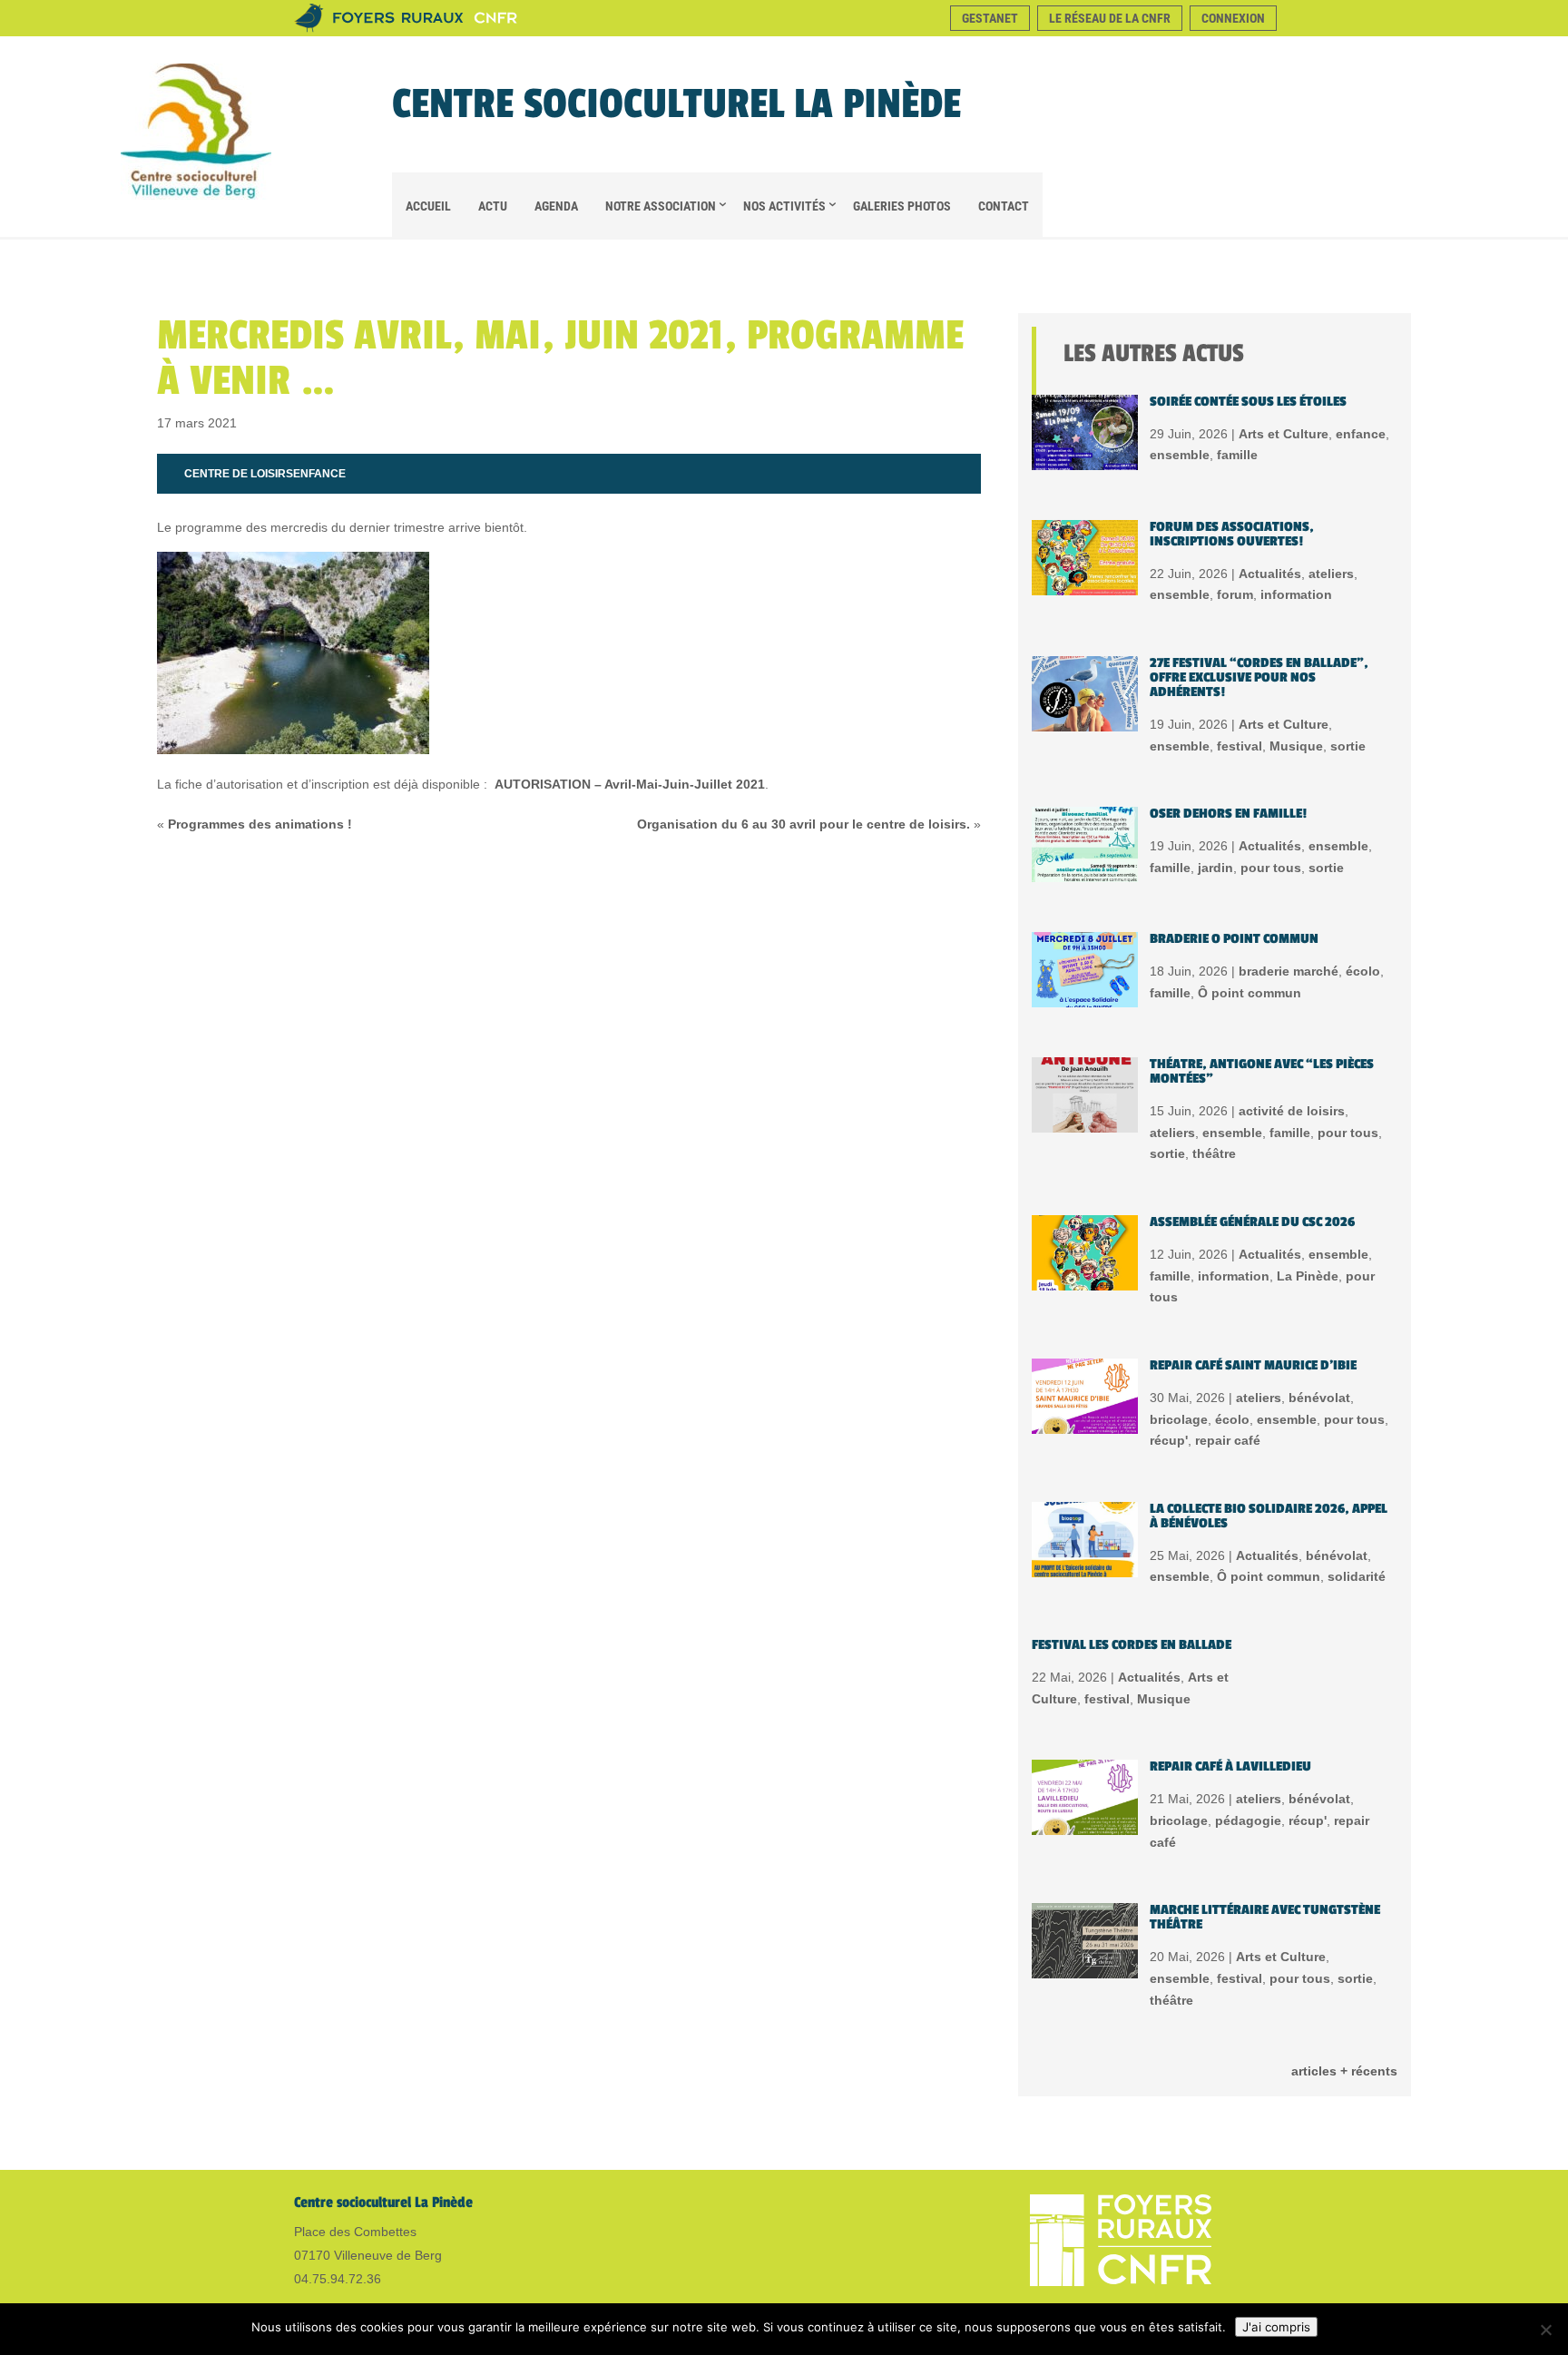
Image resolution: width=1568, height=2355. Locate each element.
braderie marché (1289, 971)
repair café (1228, 1440)
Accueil (428, 206)
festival (1240, 746)
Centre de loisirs (239, 474)
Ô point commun (1249, 993)
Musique (1296, 746)
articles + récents (1344, 2071)
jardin (1215, 868)
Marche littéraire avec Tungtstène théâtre (1265, 1917)
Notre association (661, 206)
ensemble (1180, 455)
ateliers (1331, 574)
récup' (1169, 1440)
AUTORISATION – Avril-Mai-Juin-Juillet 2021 (630, 784)
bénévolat (1319, 1398)
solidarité (1357, 1576)
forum (1235, 594)
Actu (493, 206)
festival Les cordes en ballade (1132, 1645)
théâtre (1214, 1153)
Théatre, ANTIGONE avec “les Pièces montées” (1262, 1071)
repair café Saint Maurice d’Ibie (1253, 1365)
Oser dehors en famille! (1228, 814)
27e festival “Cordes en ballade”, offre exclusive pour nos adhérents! (1259, 677)
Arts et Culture (1284, 434)
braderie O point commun (1234, 939)
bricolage (1179, 1419)
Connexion (1233, 18)
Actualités (1270, 574)
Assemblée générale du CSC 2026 (1252, 1222)
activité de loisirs (1292, 1111)
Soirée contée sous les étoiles (1248, 402)
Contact (1004, 206)
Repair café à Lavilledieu (1230, 1766)
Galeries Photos (902, 206)
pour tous (1271, 868)
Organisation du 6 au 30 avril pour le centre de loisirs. (804, 824)
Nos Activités (784, 206)
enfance (319, 474)
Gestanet (990, 18)
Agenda (556, 206)
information (1296, 594)
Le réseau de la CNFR (1110, 18)
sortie (1348, 746)
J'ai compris (1276, 2327)
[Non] (1545, 2330)
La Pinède (1308, 1276)
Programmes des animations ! (260, 824)
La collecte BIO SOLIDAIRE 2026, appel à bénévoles (1269, 1516)
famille (1237, 455)
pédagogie (1248, 1820)
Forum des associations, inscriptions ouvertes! (1232, 534)
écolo (1363, 971)
